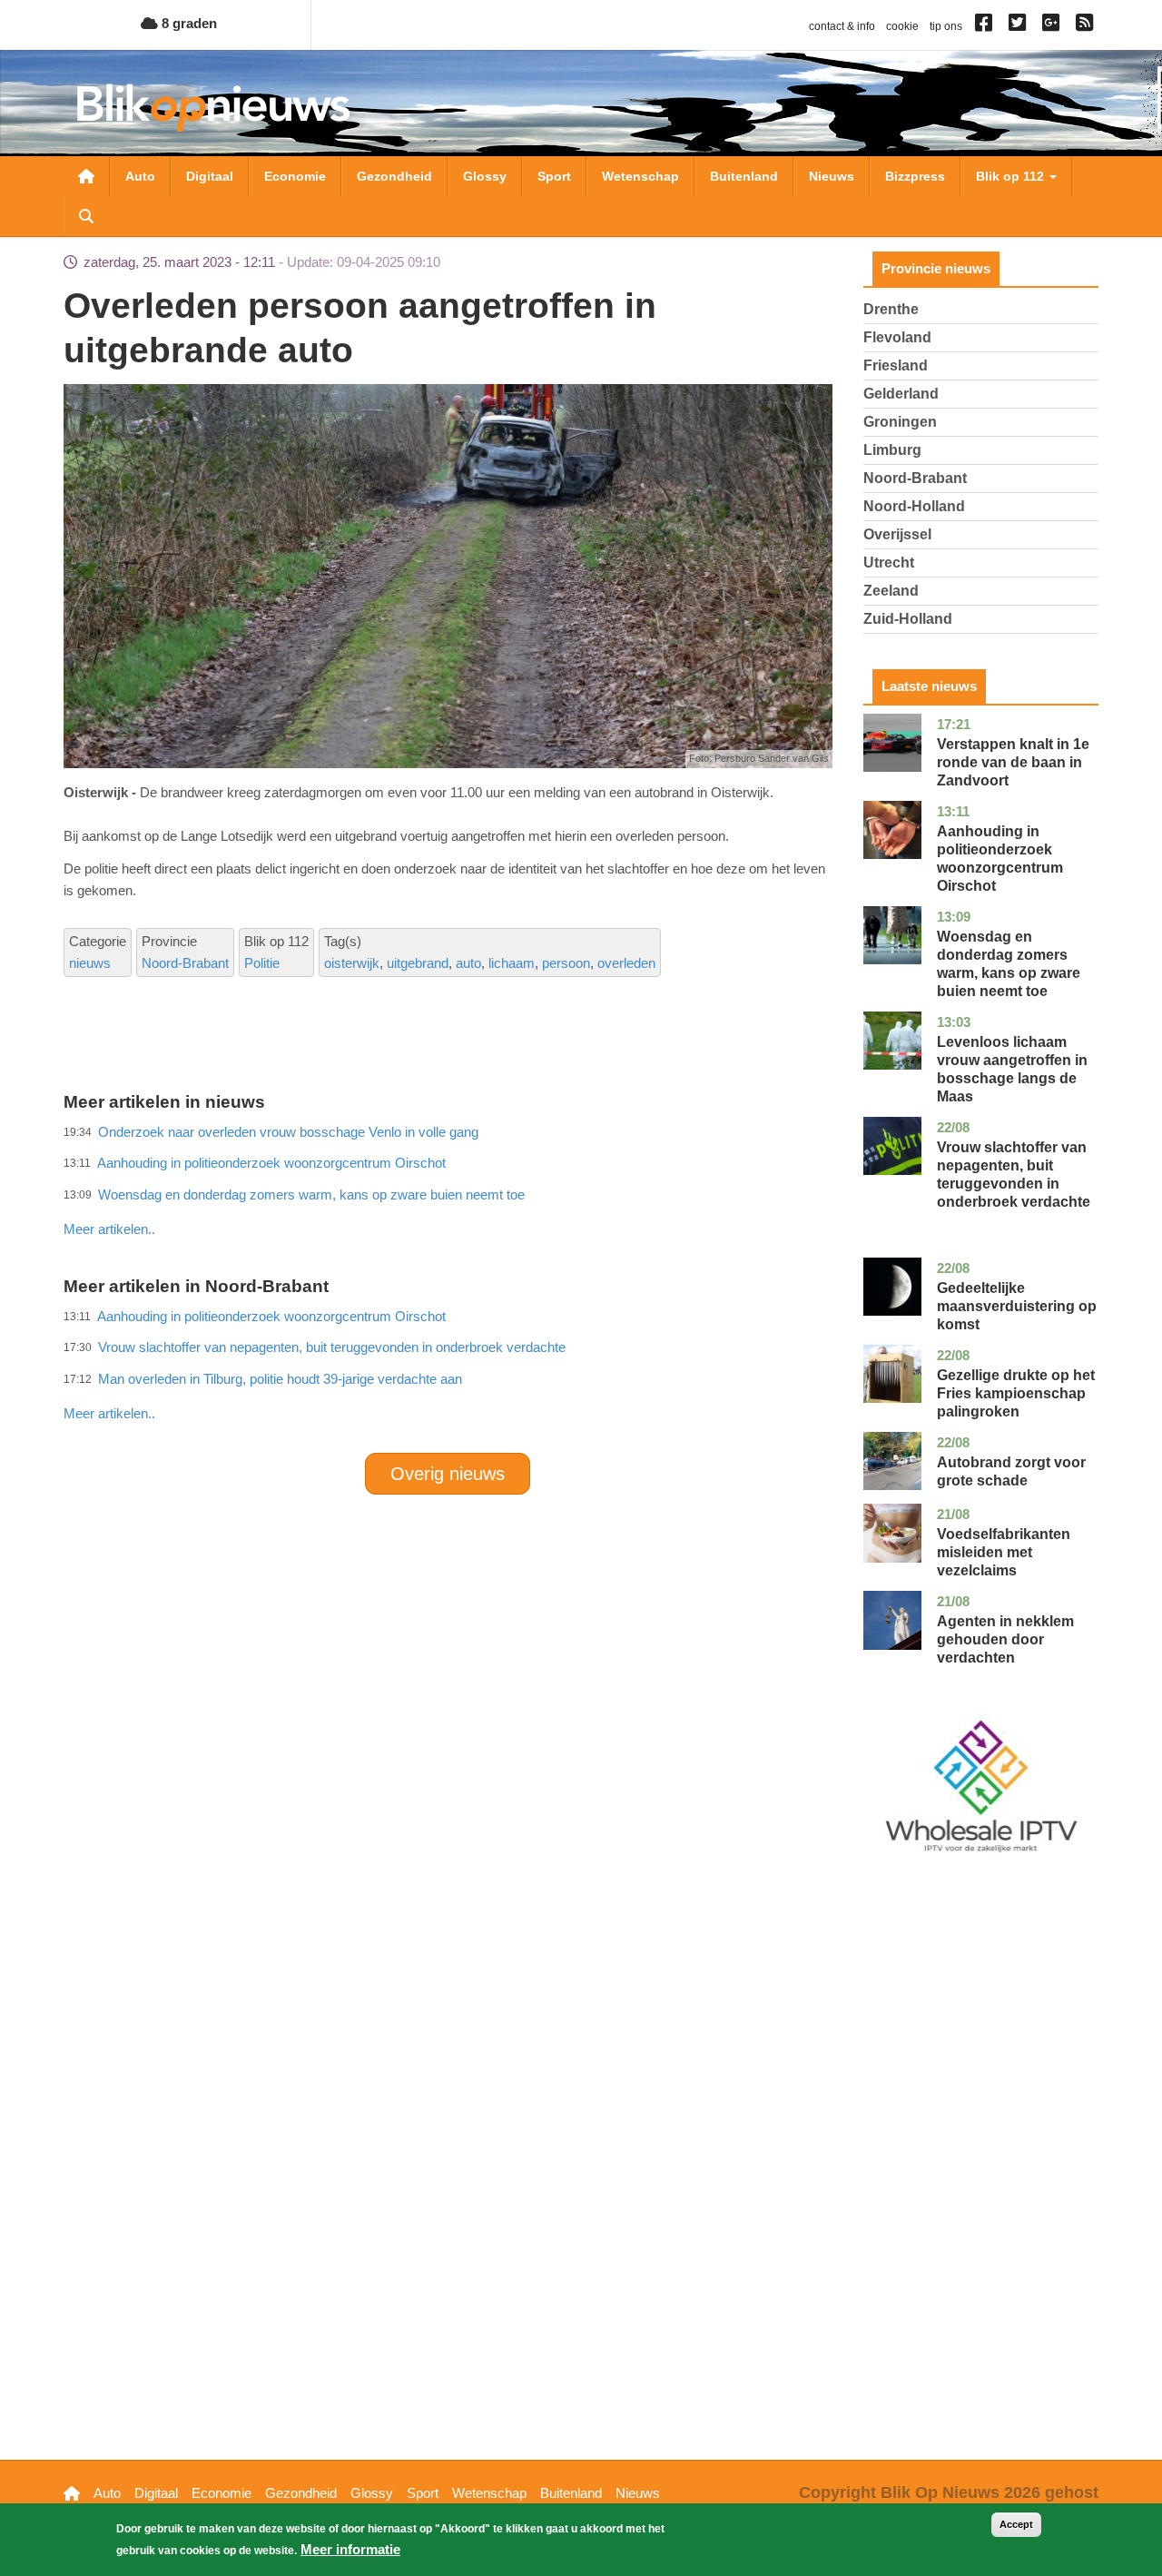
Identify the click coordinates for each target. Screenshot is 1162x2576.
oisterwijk (352, 963)
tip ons (946, 26)
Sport (554, 176)
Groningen (900, 422)
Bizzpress (915, 176)
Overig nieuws (448, 1474)
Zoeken (86, 216)
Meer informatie (350, 2549)
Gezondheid (394, 176)
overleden (626, 963)
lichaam (512, 963)
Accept (1016, 2524)
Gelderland (901, 394)
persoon (566, 963)
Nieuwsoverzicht (86, 176)
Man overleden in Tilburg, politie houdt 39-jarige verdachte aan (280, 1379)
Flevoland (897, 337)
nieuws (90, 963)
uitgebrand (418, 963)
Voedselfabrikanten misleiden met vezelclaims (1004, 1552)
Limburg (892, 450)
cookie (902, 26)
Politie (262, 963)
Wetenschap (640, 176)
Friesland (896, 365)
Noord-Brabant (185, 963)
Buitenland (744, 176)
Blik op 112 (1012, 176)
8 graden (187, 23)
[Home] (213, 108)
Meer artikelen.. (109, 1229)
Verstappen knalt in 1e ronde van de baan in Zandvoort (1013, 762)
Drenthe (891, 309)
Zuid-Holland (908, 619)
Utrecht (889, 563)
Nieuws (832, 176)
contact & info (842, 26)
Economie (295, 176)
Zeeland (891, 591)
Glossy (485, 176)
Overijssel (897, 534)
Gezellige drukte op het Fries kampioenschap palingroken (1016, 1393)
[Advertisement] (448, 1189)
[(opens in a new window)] (986, 26)
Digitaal (210, 176)
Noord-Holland (914, 506)
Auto (140, 176)
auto (468, 963)
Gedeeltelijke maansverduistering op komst (1017, 1306)
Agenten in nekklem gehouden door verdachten (1005, 1639)
